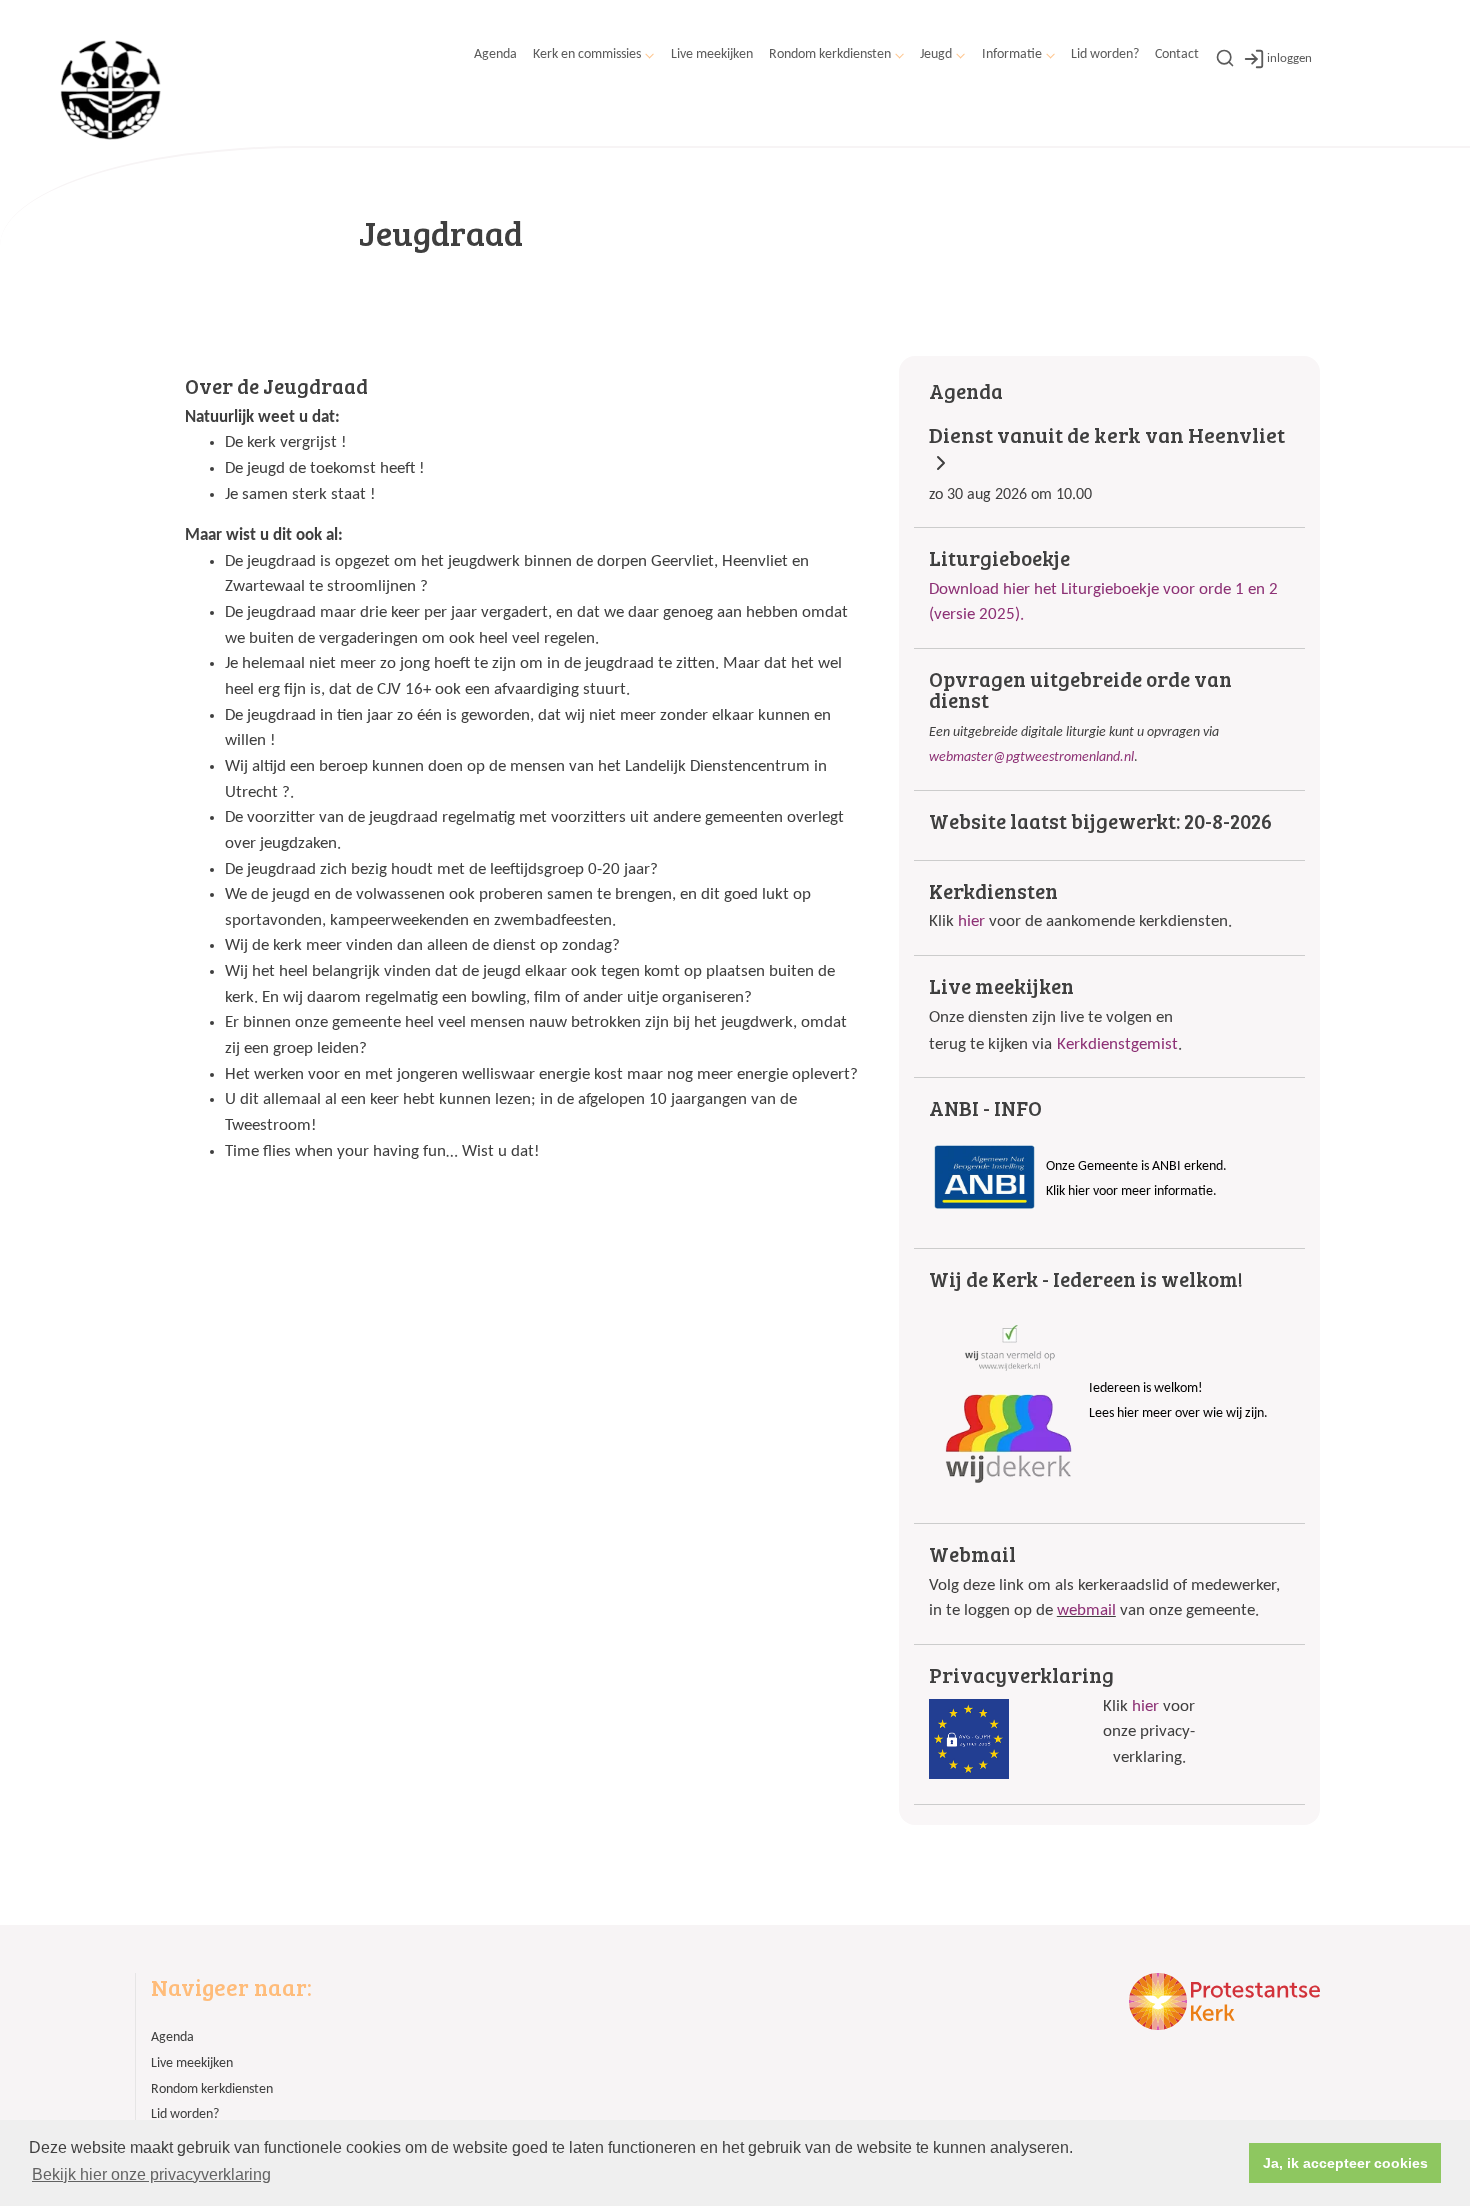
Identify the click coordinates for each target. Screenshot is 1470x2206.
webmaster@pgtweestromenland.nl (1031, 757)
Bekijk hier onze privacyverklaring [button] (151, 2174)
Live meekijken (712, 54)
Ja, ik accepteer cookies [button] (1345, 2163)
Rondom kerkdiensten (830, 54)
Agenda (495, 54)
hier (971, 921)
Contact (1177, 54)
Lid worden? (1105, 54)
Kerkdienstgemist (1117, 1044)
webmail (1086, 1610)
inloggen (1289, 58)
